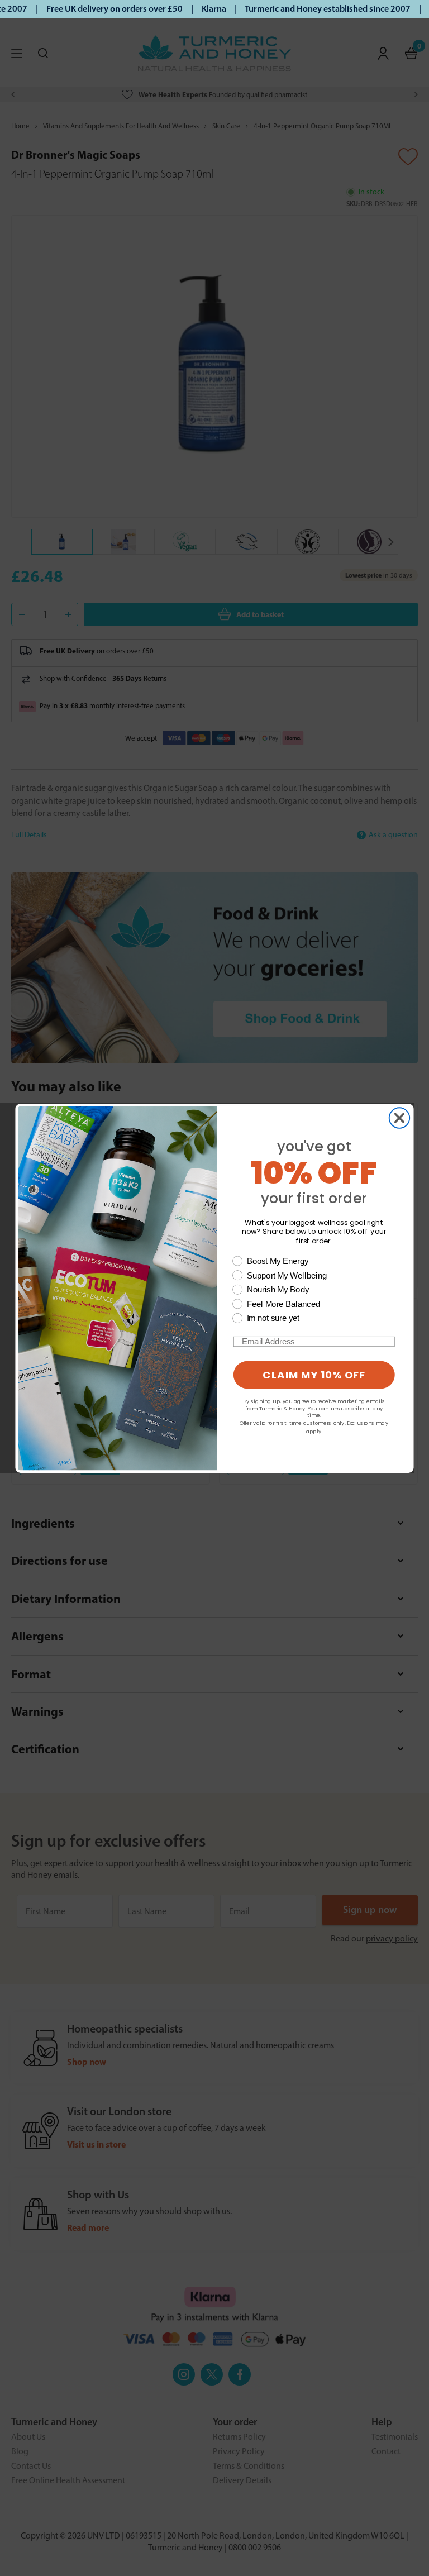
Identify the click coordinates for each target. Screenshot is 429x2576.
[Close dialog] (400, 1118)
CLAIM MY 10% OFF (314, 1375)
